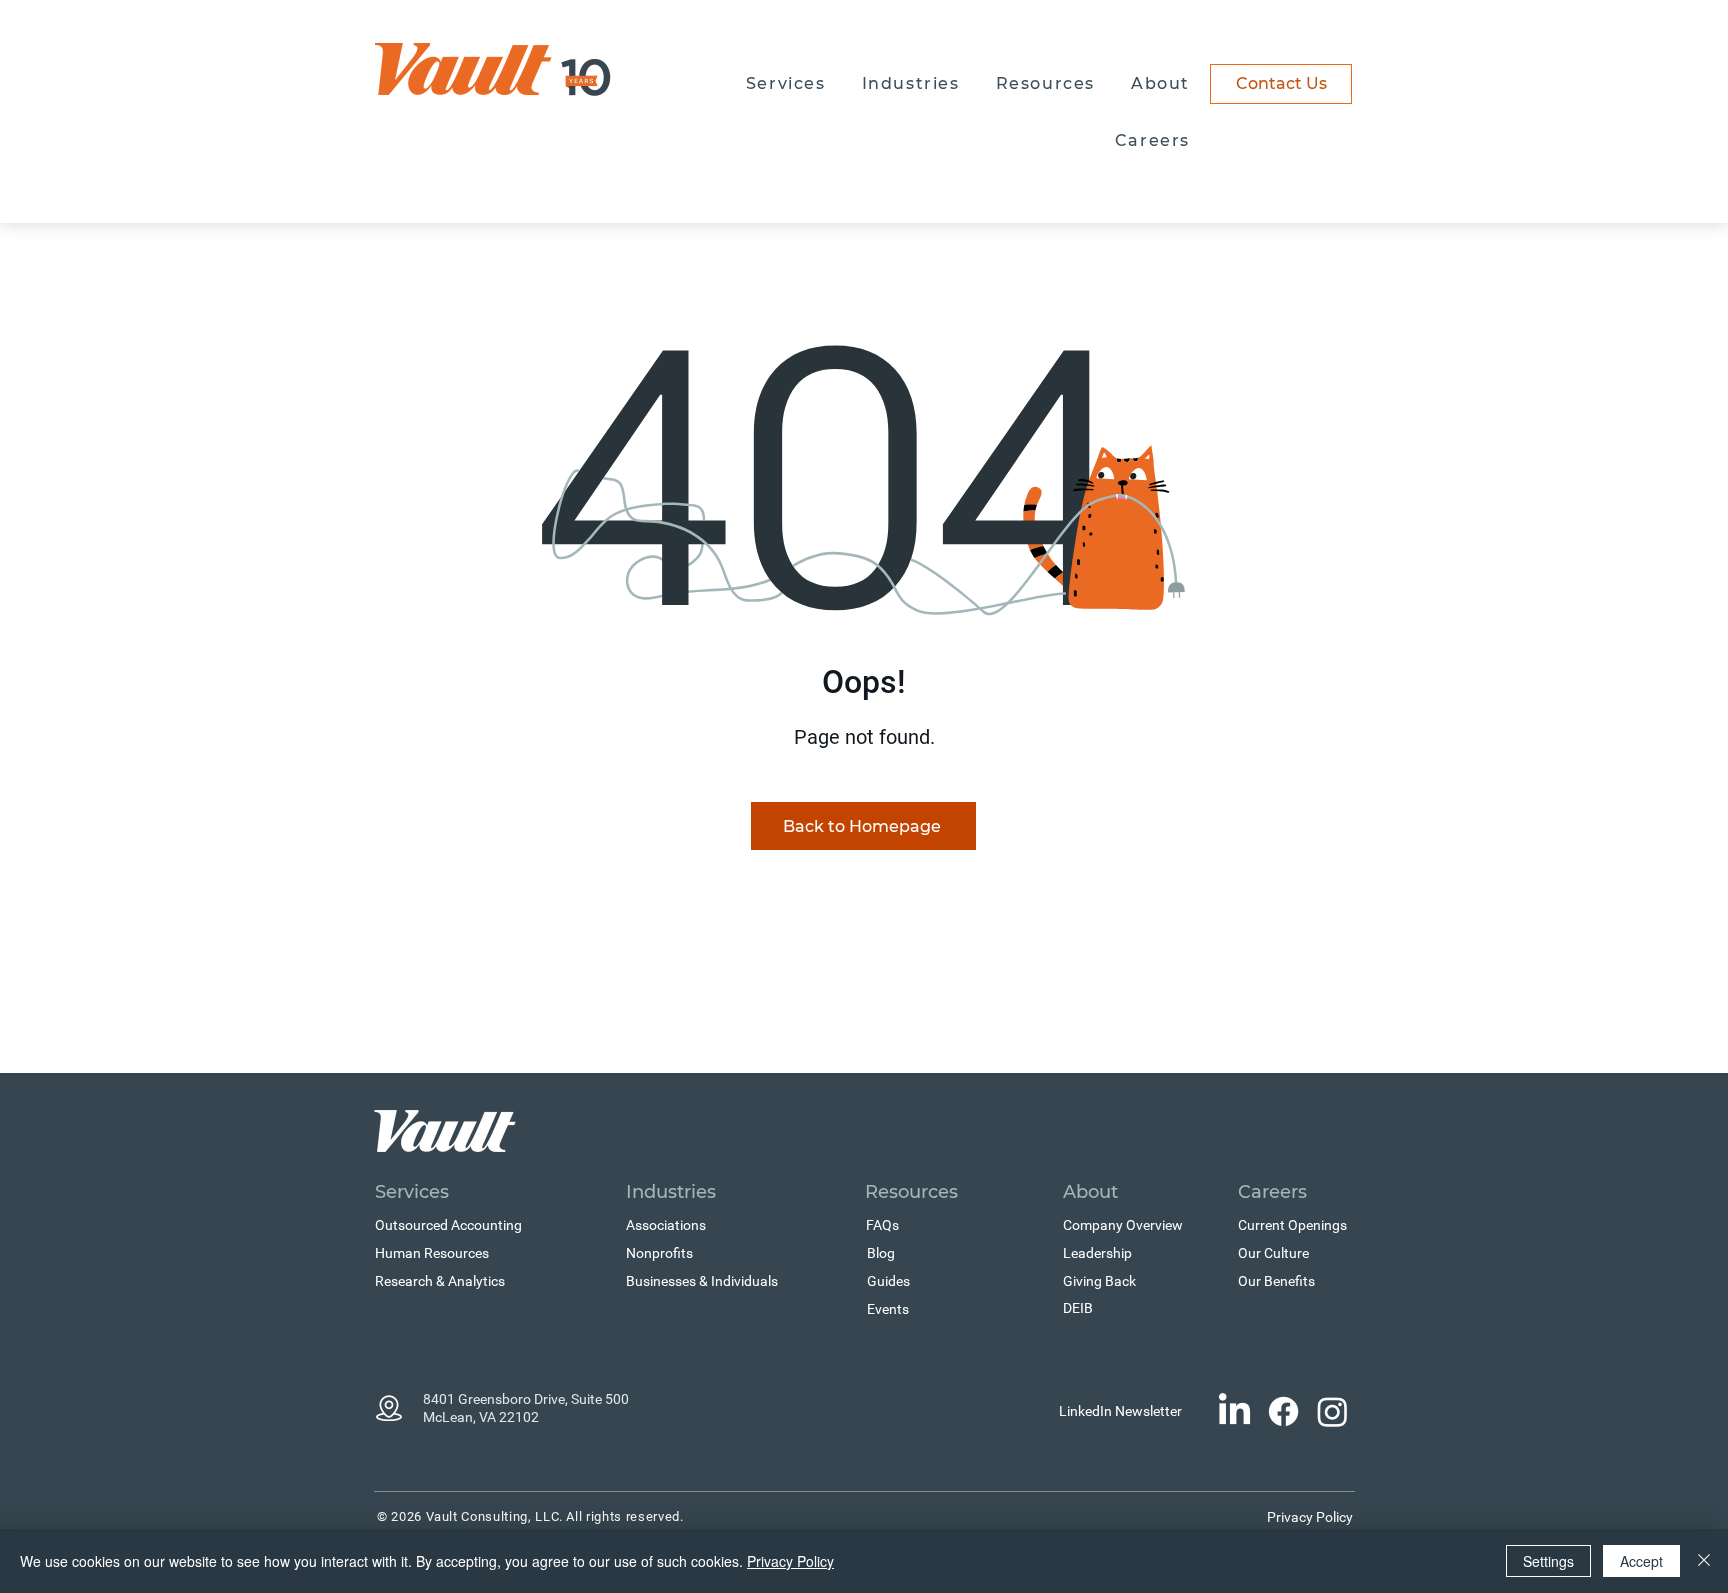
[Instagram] (1332, 1411)
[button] (786, 84)
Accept (1641, 1561)
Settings (1548, 1561)
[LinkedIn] (1234, 1411)
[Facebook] (1283, 1411)
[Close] (1704, 1561)
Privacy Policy (790, 1561)
